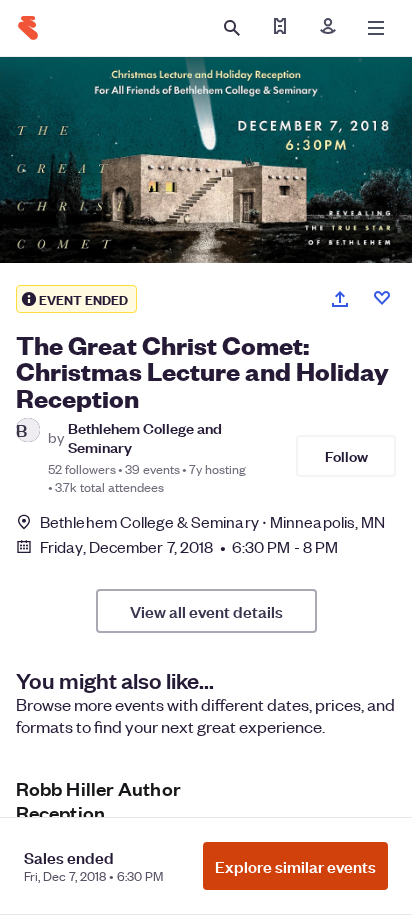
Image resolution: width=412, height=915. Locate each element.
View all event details (206, 611)
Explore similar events (295, 866)
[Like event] (382, 298)
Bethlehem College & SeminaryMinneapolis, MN (212, 521)
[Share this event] (340, 299)
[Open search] (232, 28)
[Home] (28, 28)
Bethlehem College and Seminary (145, 437)
